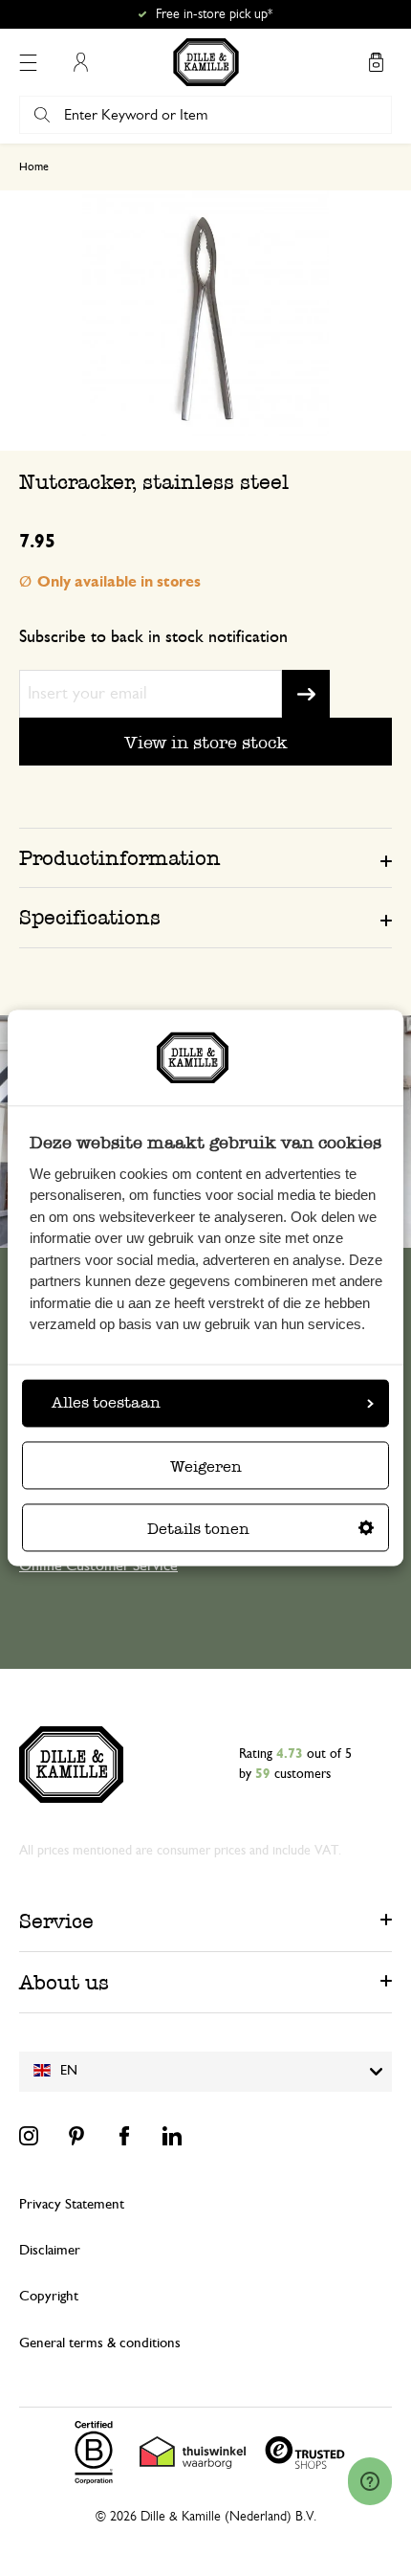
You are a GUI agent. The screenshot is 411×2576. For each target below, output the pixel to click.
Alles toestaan (106, 1403)
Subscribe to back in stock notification (153, 637)
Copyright (49, 2296)
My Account (80, 62)
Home (34, 167)
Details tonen (198, 1530)
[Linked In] (172, 2136)
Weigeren (206, 1467)
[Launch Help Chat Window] (370, 2481)
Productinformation (120, 858)
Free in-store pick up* (214, 14)
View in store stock (206, 742)
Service (56, 1921)
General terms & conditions (100, 2343)
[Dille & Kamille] (206, 62)
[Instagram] (29, 2136)
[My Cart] (376, 62)
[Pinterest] (76, 2136)
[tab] (205, 857)
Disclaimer (50, 2250)
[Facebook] (124, 2136)
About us (64, 1982)
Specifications (90, 917)
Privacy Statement (72, 2204)
